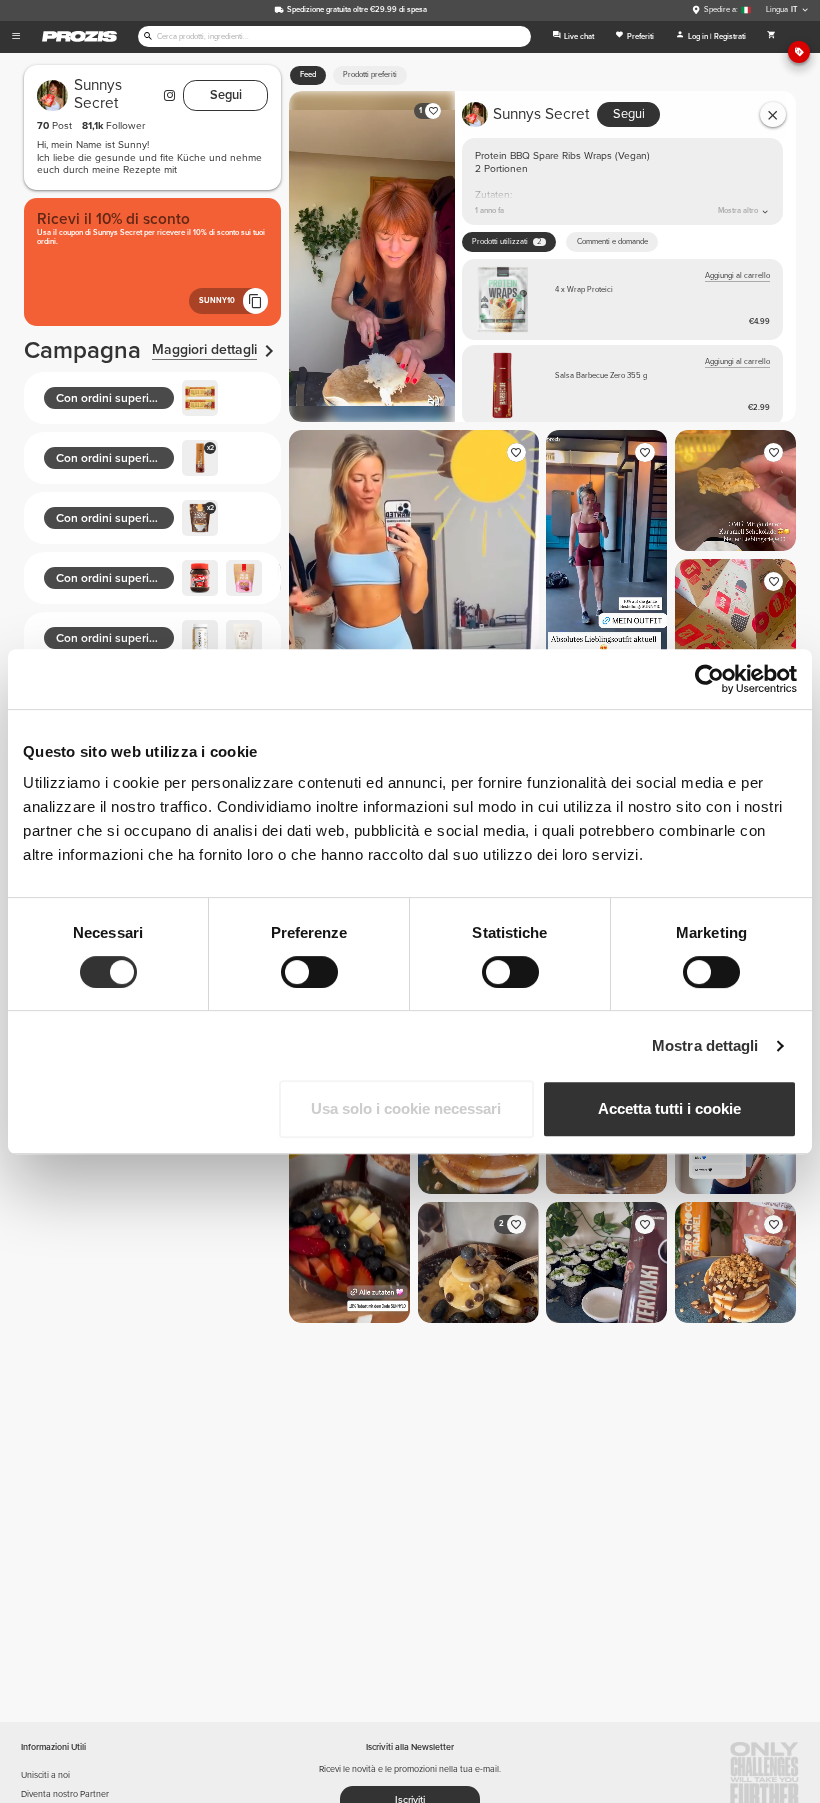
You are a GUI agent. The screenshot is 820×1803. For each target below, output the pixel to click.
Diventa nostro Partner (65, 1794)
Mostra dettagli (705, 1045)
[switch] (309, 972)
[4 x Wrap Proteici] (622, 299)
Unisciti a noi (45, 1775)
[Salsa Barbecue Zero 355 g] (622, 385)
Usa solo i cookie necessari (406, 1108)
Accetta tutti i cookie (669, 1108)
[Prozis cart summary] (771, 37)
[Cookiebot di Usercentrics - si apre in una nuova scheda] (709, 679)
